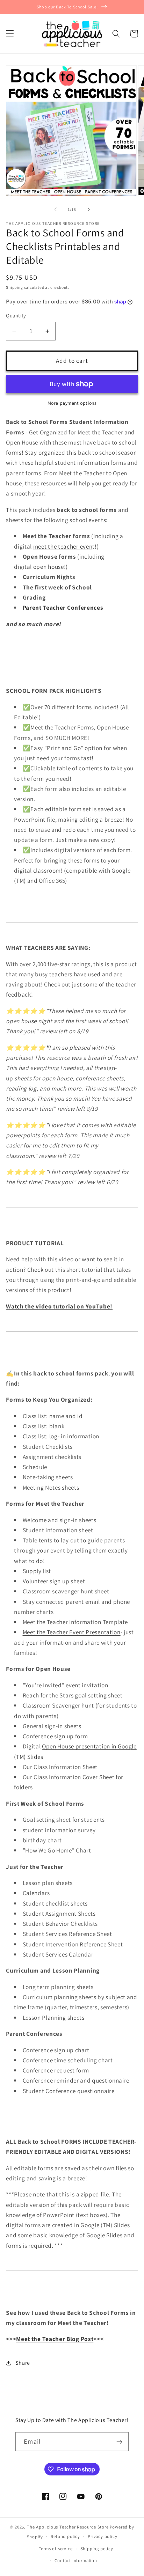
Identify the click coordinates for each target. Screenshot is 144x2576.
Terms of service (56, 2549)
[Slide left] (56, 210)
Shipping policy (97, 2549)
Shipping (14, 287)
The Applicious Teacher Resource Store (68, 2527)
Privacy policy (102, 2536)
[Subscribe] (119, 2442)
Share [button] (23, 2363)
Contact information (76, 2560)
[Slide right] (88, 210)
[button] (10, 34)
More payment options (72, 403)
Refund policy (65, 2536)
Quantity (16, 315)
